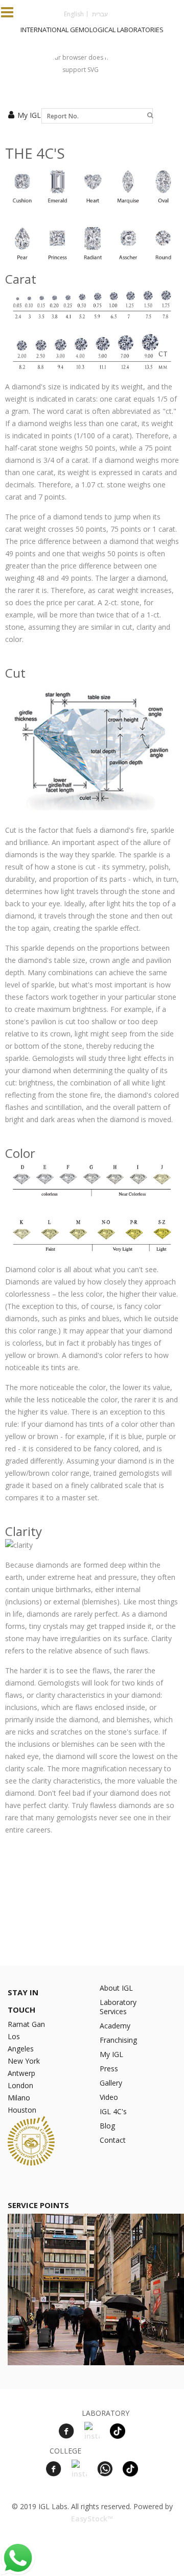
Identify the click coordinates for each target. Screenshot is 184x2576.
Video (109, 2097)
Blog (107, 2126)
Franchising (118, 2040)
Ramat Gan (26, 2024)
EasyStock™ (92, 2519)
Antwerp (21, 2073)
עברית (100, 14)
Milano (19, 2098)
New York (24, 2061)
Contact (113, 2140)
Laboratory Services (118, 2007)
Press (109, 2069)
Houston (22, 2110)
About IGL (116, 1988)
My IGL (29, 115)
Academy (115, 2026)
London (20, 2085)
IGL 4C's (113, 2111)
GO (150, 116)
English (74, 14)
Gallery (111, 2083)
